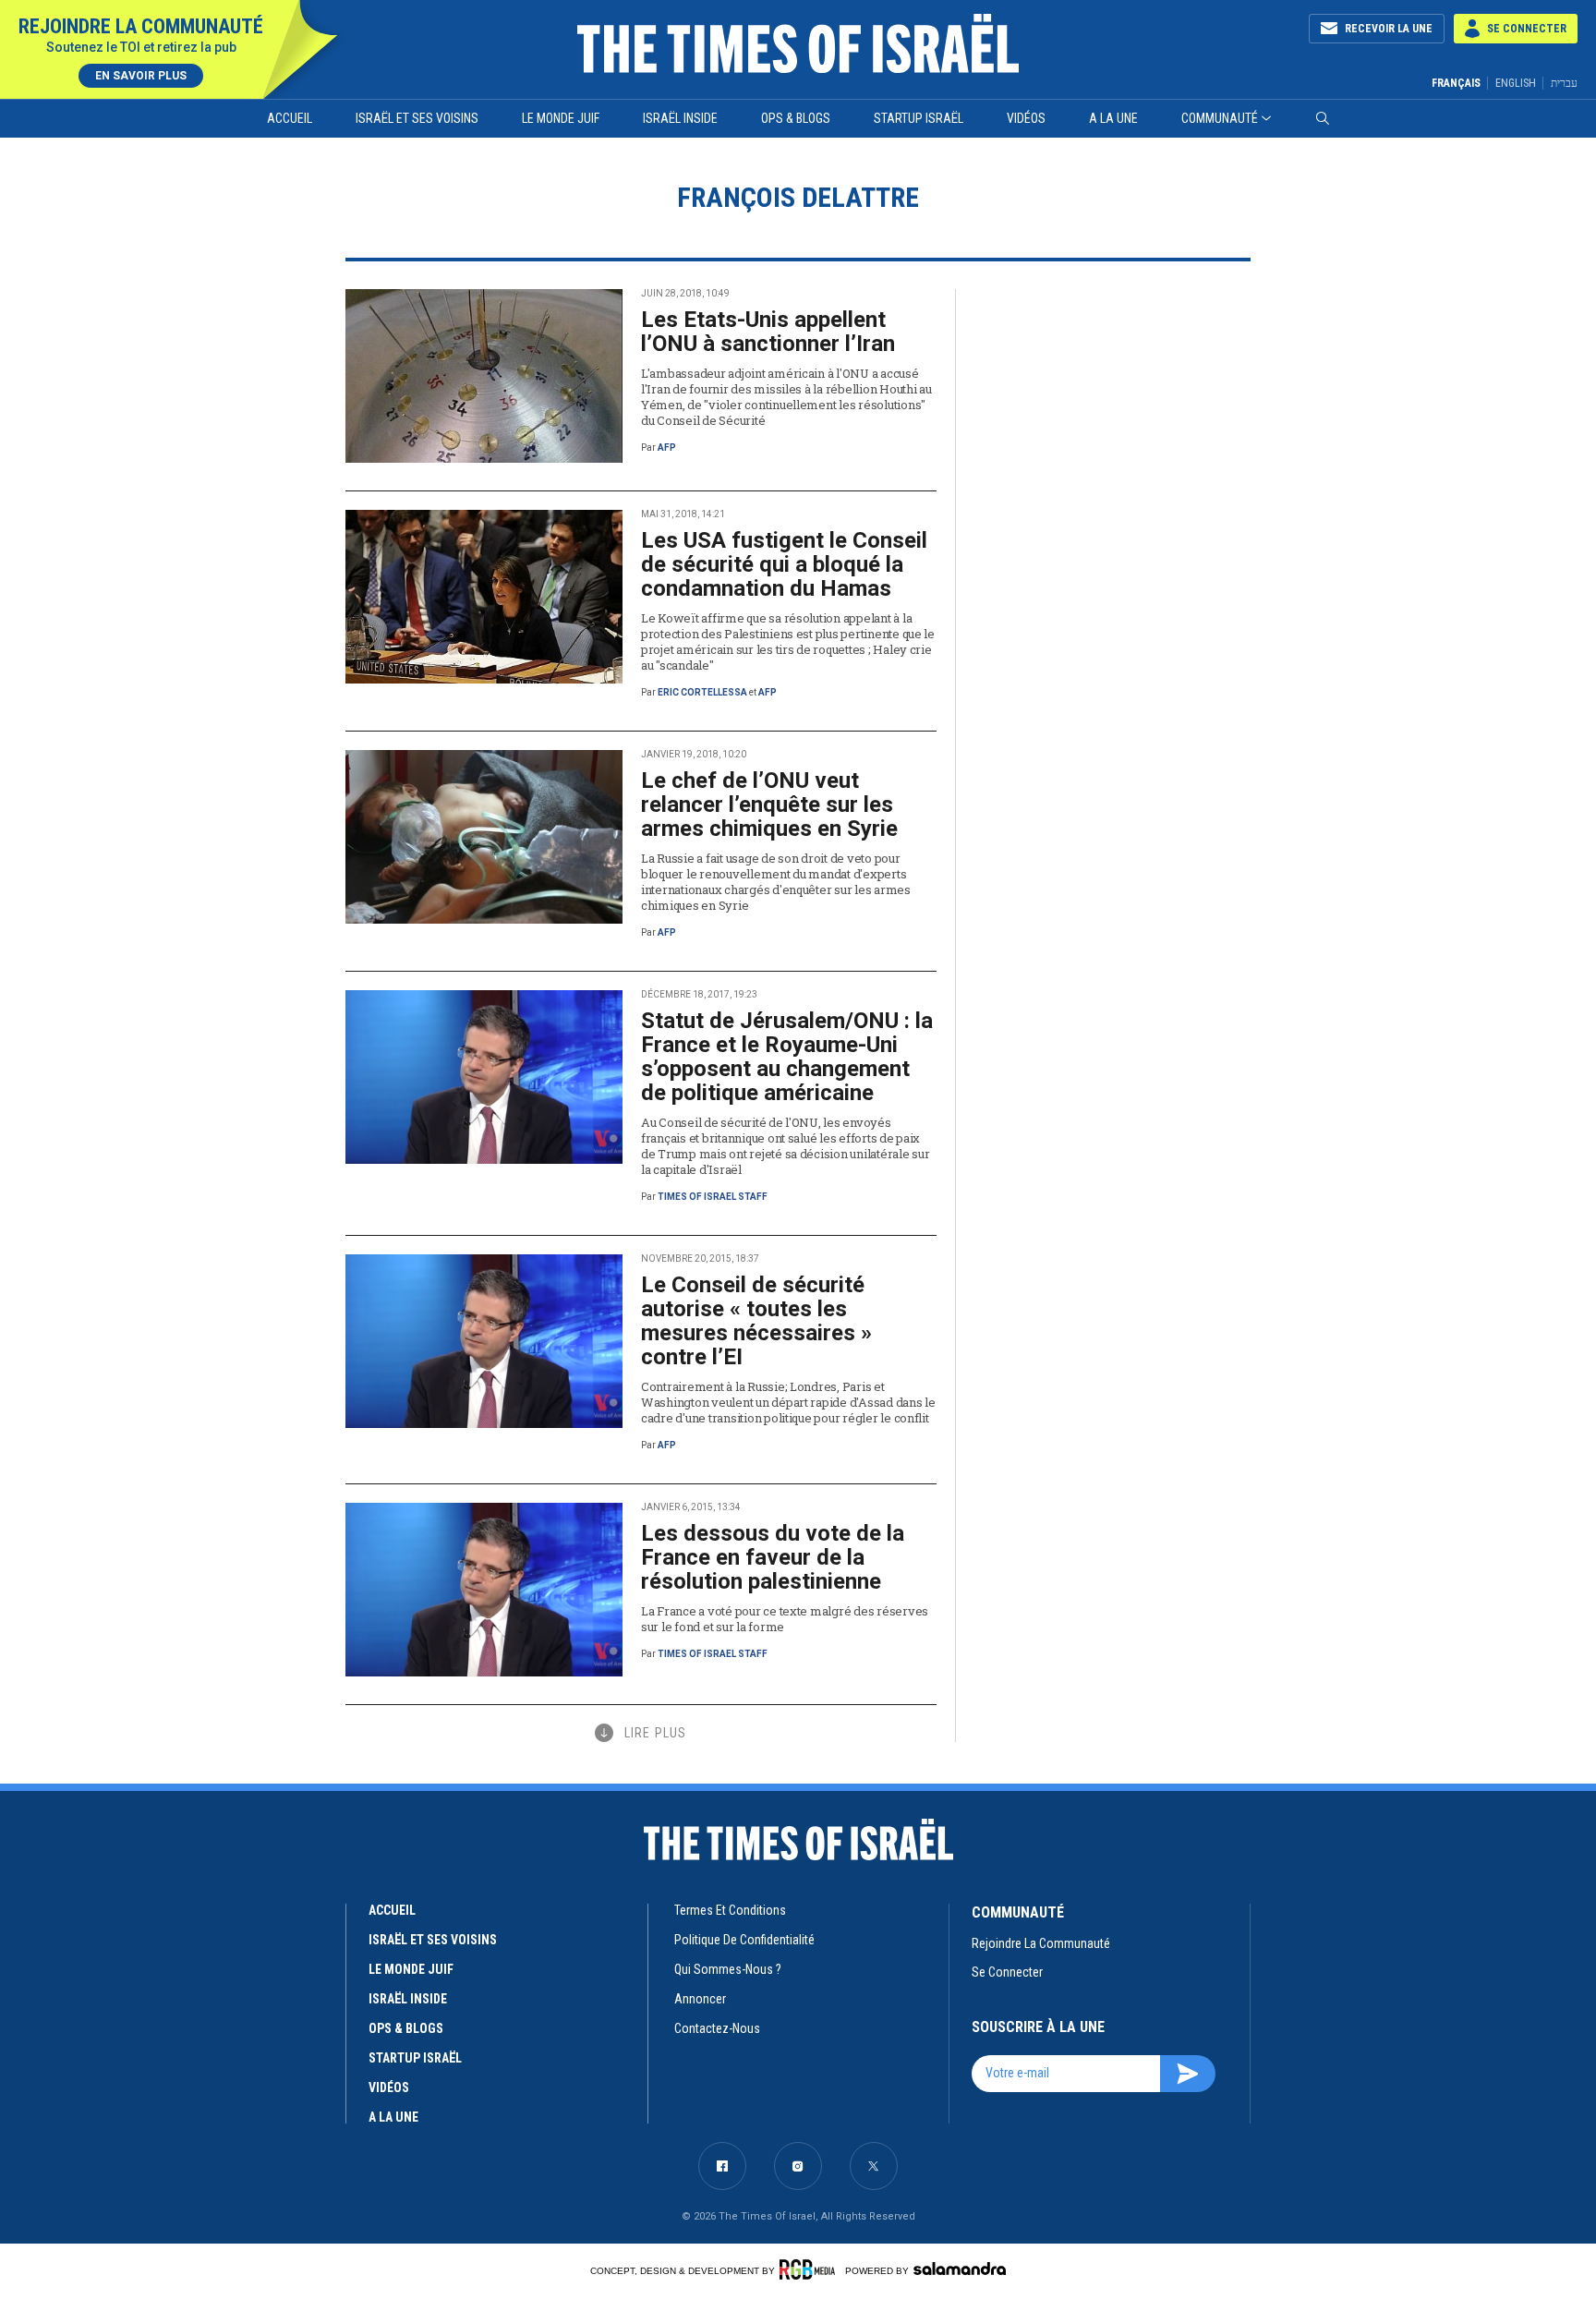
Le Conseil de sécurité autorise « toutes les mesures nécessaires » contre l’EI (756, 1321)
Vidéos (1026, 118)
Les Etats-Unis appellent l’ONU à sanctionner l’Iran (768, 332)
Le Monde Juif (561, 118)
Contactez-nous (717, 2028)
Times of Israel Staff (713, 1197)
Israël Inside (680, 118)
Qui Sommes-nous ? (728, 1969)
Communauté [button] (1220, 118)
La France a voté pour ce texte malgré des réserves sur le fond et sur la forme (785, 1619)
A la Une (1113, 118)
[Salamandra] (960, 2269)
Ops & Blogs (796, 118)
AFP (667, 448)
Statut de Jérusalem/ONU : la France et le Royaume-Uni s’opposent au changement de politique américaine (787, 1057)
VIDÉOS (389, 2087)
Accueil (290, 118)
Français (1456, 83)
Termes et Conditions (730, 1910)
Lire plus (655, 1733)
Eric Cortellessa (702, 692)
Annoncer (700, 1999)
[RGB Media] (810, 2269)
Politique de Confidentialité (744, 1940)
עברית (1564, 83)
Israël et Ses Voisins (417, 118)
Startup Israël (919, 118)
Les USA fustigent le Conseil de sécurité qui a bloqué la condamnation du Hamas (784, 564)
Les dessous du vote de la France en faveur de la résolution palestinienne (773, 1557)
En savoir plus (141, 76)
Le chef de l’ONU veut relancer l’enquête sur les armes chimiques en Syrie (769, 805)
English (1516, 83)
